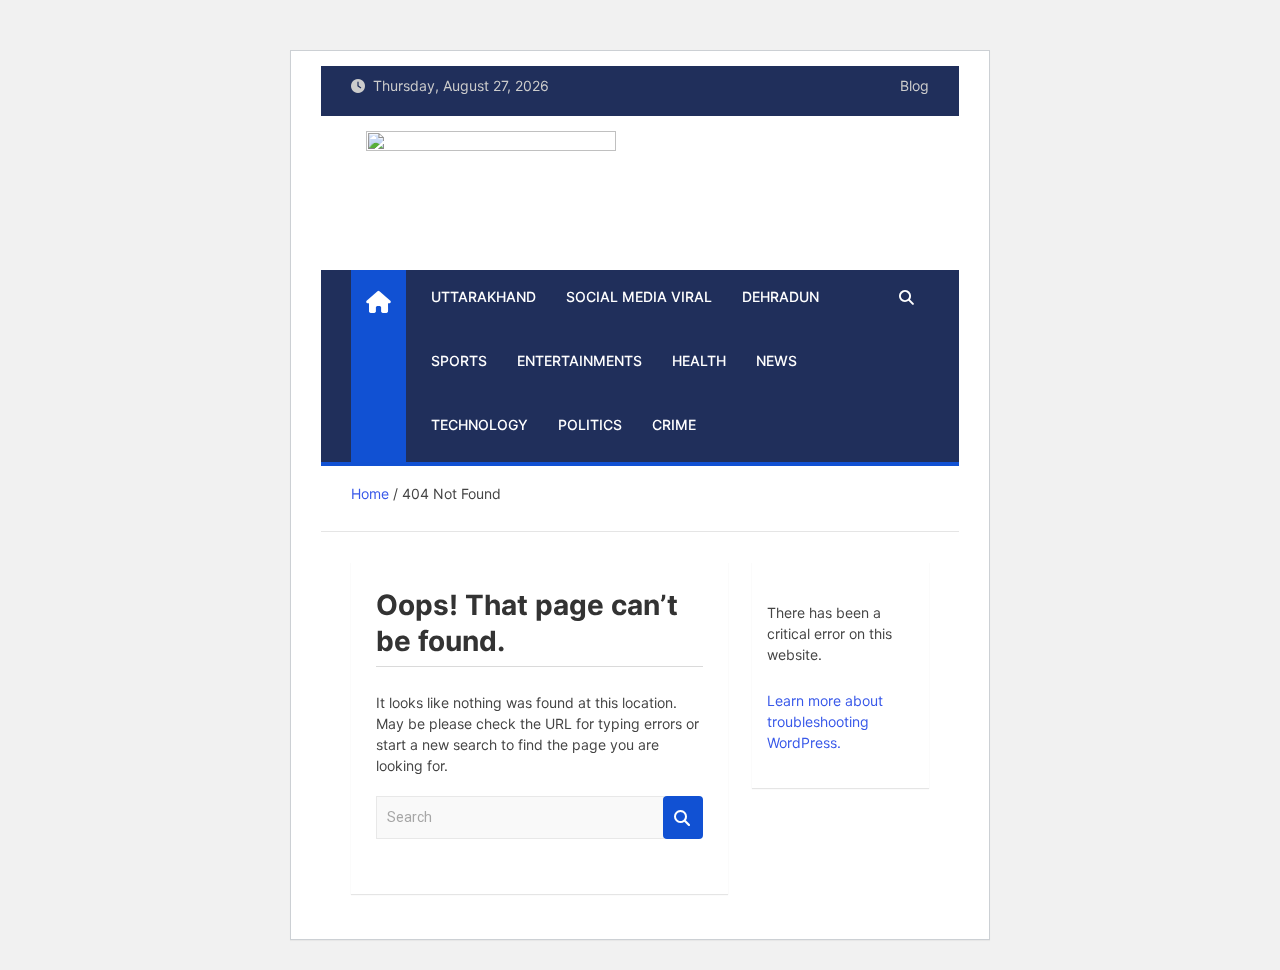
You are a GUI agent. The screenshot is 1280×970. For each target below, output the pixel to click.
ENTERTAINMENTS (579, 360)
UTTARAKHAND (483, 296)
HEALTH (699, 360)
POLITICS (590, 424)
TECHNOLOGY (479, 424)
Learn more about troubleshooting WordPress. (825, 721)
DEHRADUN (780, 296)
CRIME (674, 424)
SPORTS (459, 360)
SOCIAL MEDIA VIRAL (639, 296)
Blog (914, 85)
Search (683, 817)
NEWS (776, 360)
